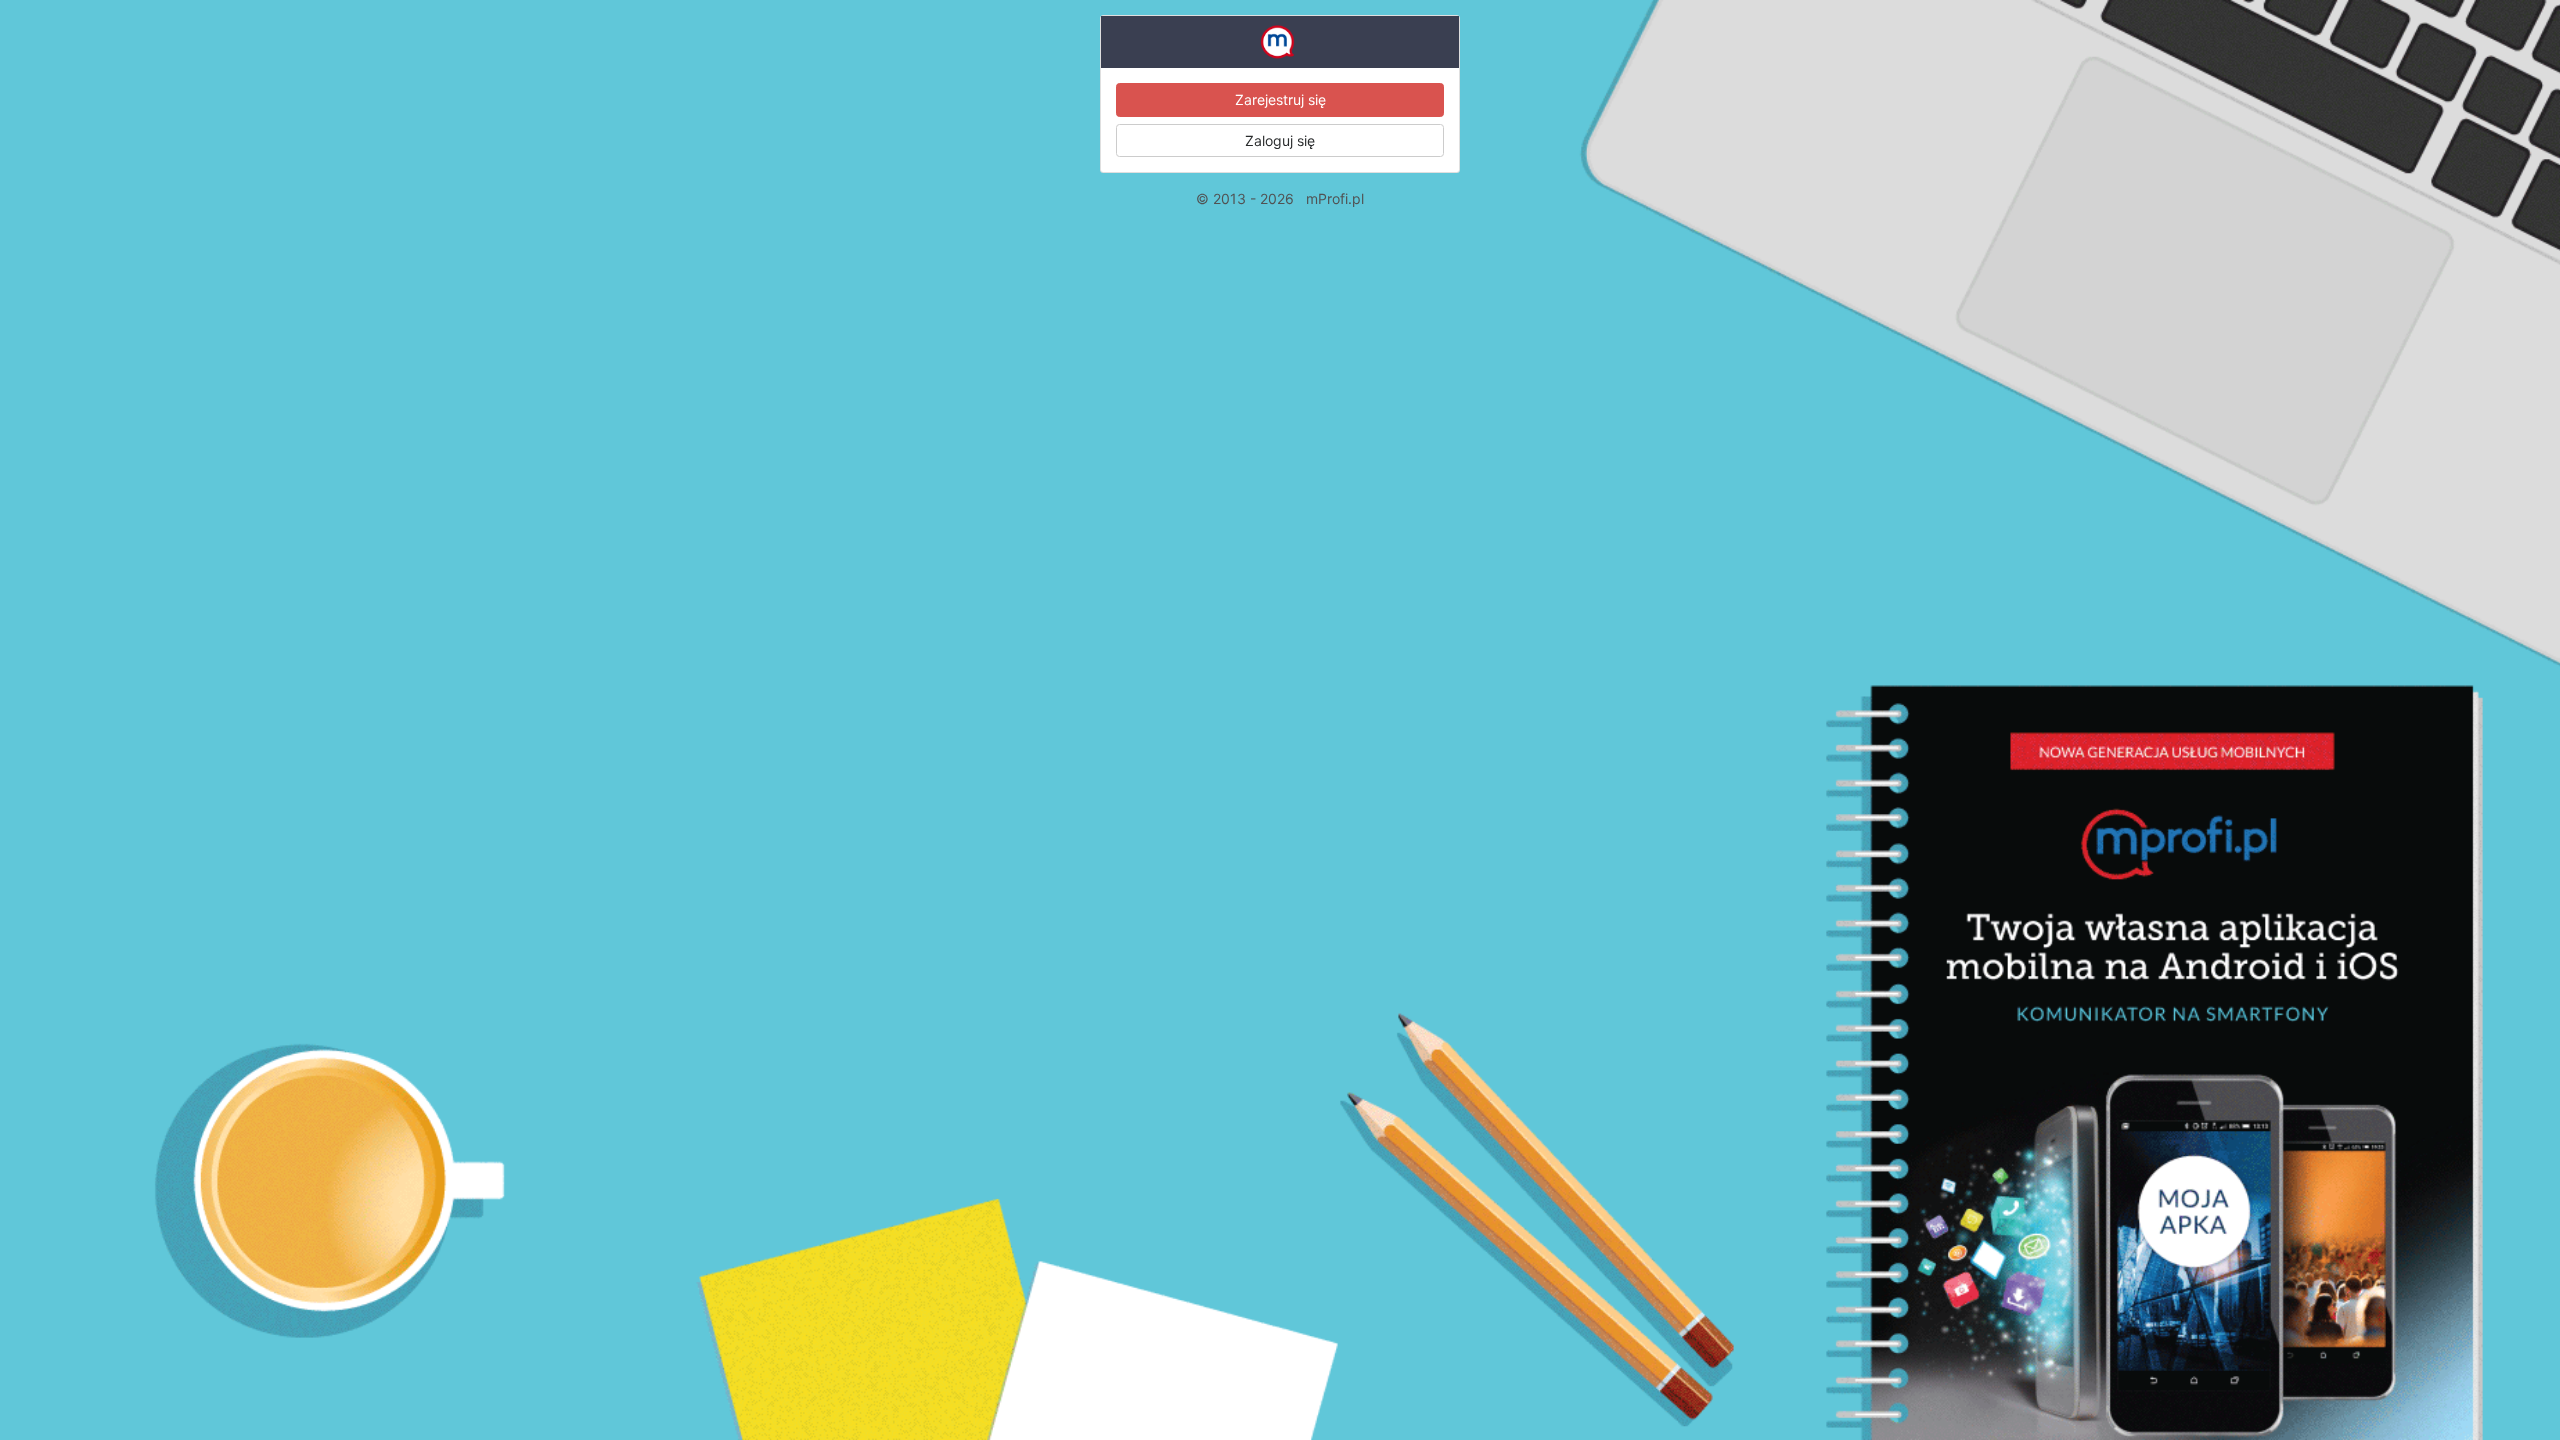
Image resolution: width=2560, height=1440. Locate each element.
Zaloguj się (1280, 140)
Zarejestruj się (1280, 99)
